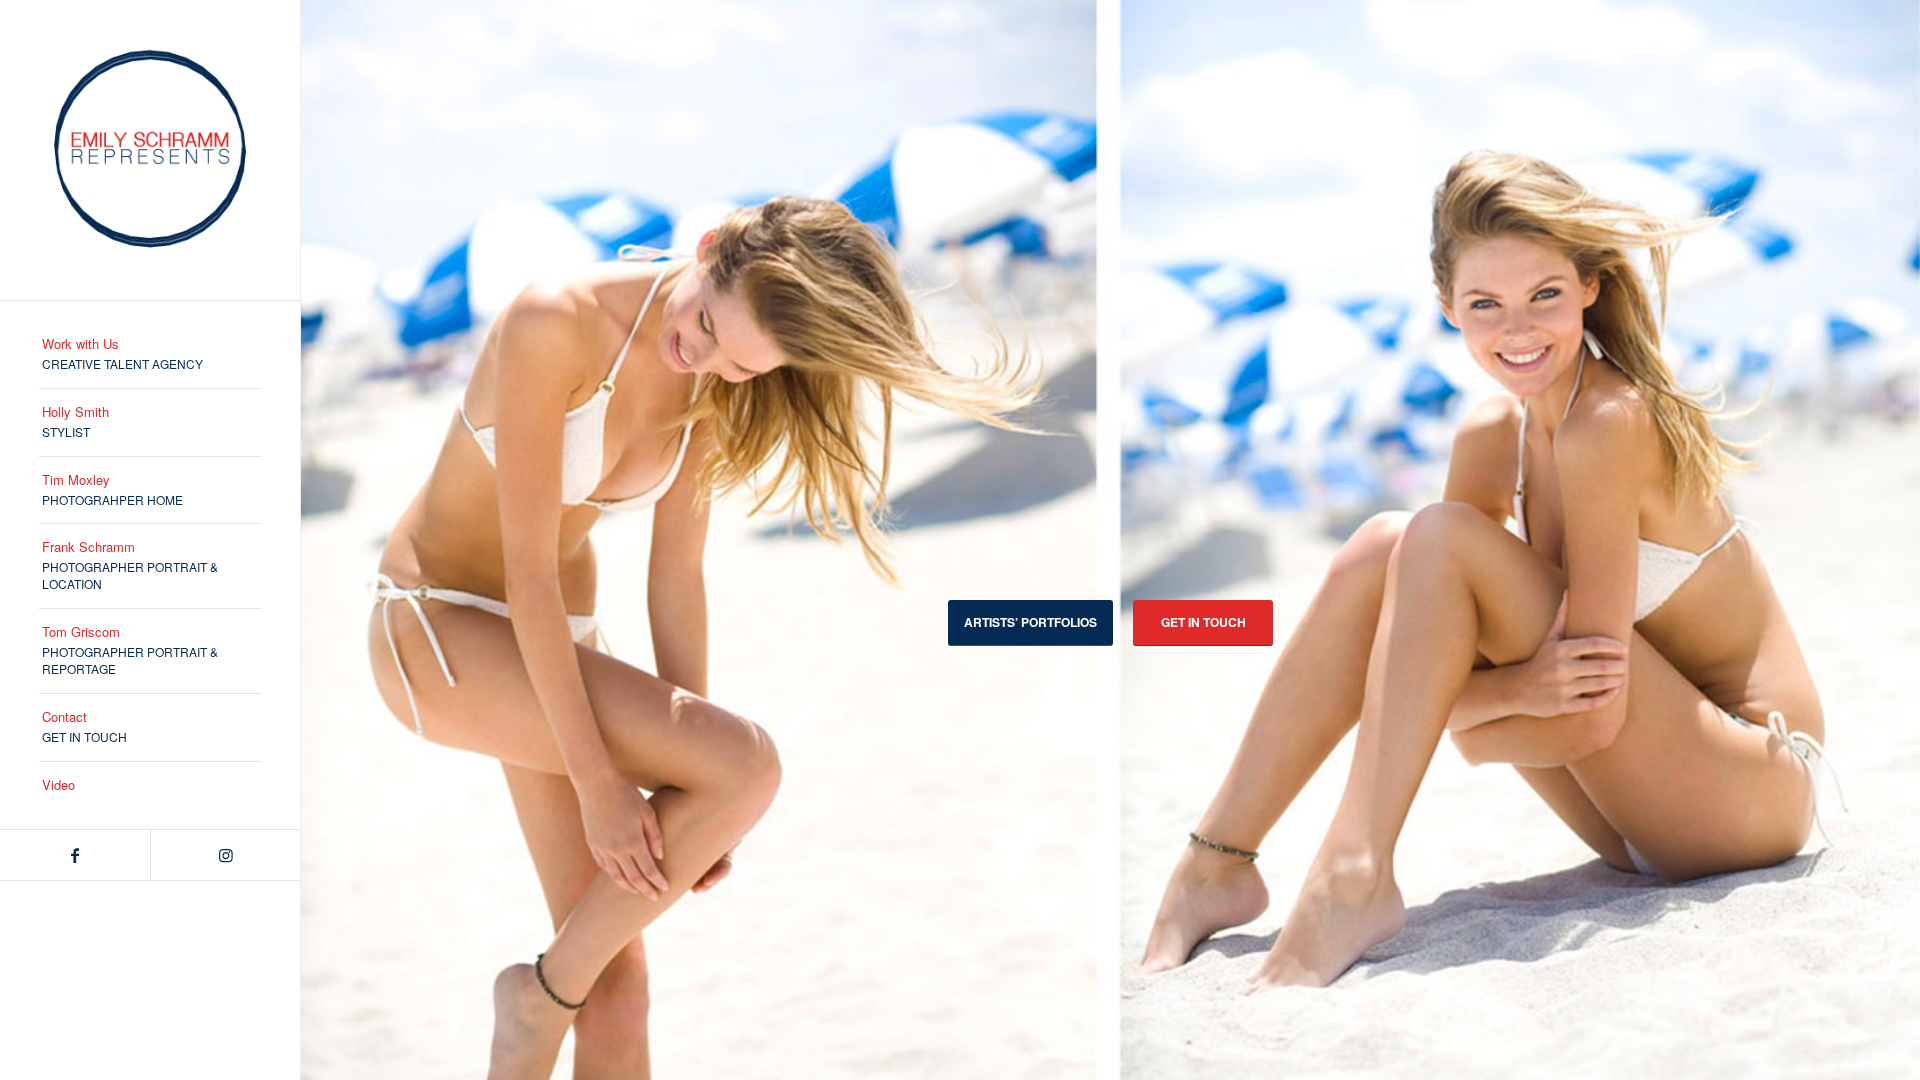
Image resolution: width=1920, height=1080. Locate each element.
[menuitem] (150, 355)
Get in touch (1203, 622)
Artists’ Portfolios (1030, 622)
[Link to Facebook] (75, 855)
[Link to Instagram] (225, 855)
